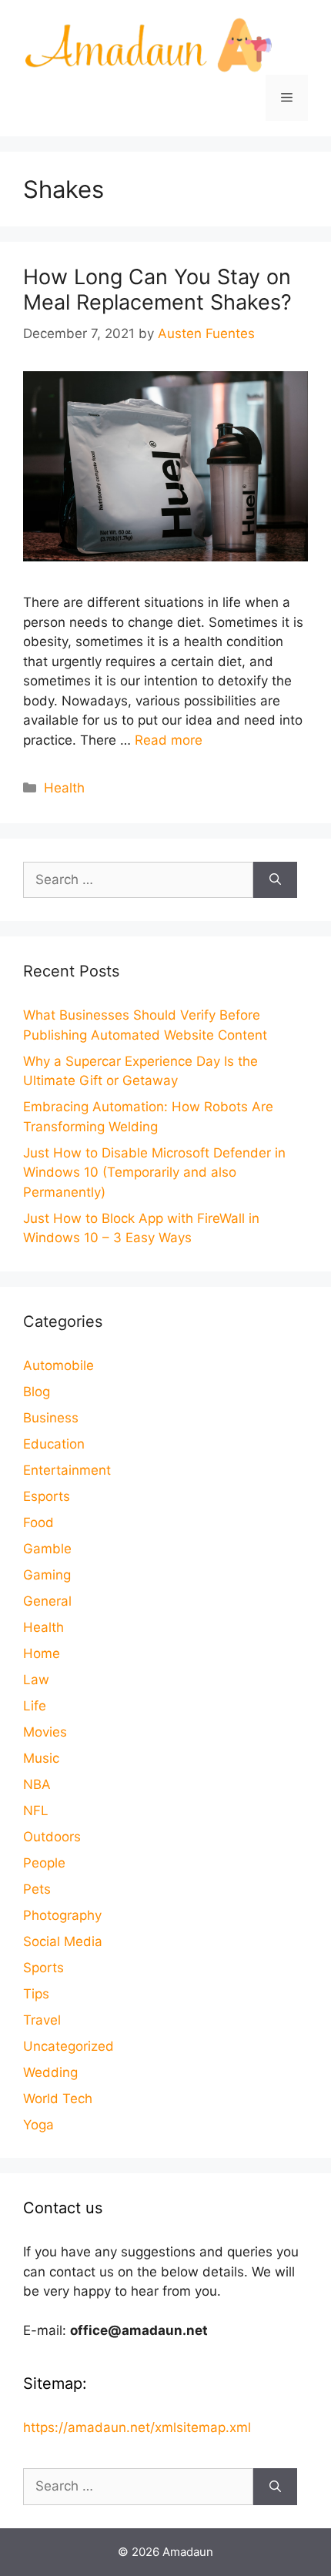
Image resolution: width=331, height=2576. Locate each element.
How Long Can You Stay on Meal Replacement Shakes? (157, 289)
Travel (42, 2020)
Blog (37, 1392)
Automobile (59, 1365)
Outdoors (52, 1837)
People (44, 1863)
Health (64, 788)
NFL (36, 1811)
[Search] (275, 880)
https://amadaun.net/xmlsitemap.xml (137, 2427)
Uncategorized (69, 2046)
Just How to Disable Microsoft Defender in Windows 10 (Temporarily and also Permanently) (154, 1172)
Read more (169, 740)
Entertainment (67, 1470)
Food (38, 1522)
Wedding (50, 2072)
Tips (36, 1994)
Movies (45, 1732)
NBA (37, 1784)
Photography (62, 1915)
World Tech (58, 2099)
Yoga (38, 2125)
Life (35, 1706)
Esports (47, 1496)
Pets (37, 1889)
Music (41, 1758)
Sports (43, 1968)
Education (54, 1444)
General (47, 1601)
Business (51, 1418)
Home (42, 1653)
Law (36, 1680)
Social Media (63, 1941)
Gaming (47, 1575)
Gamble (47, 1549)
